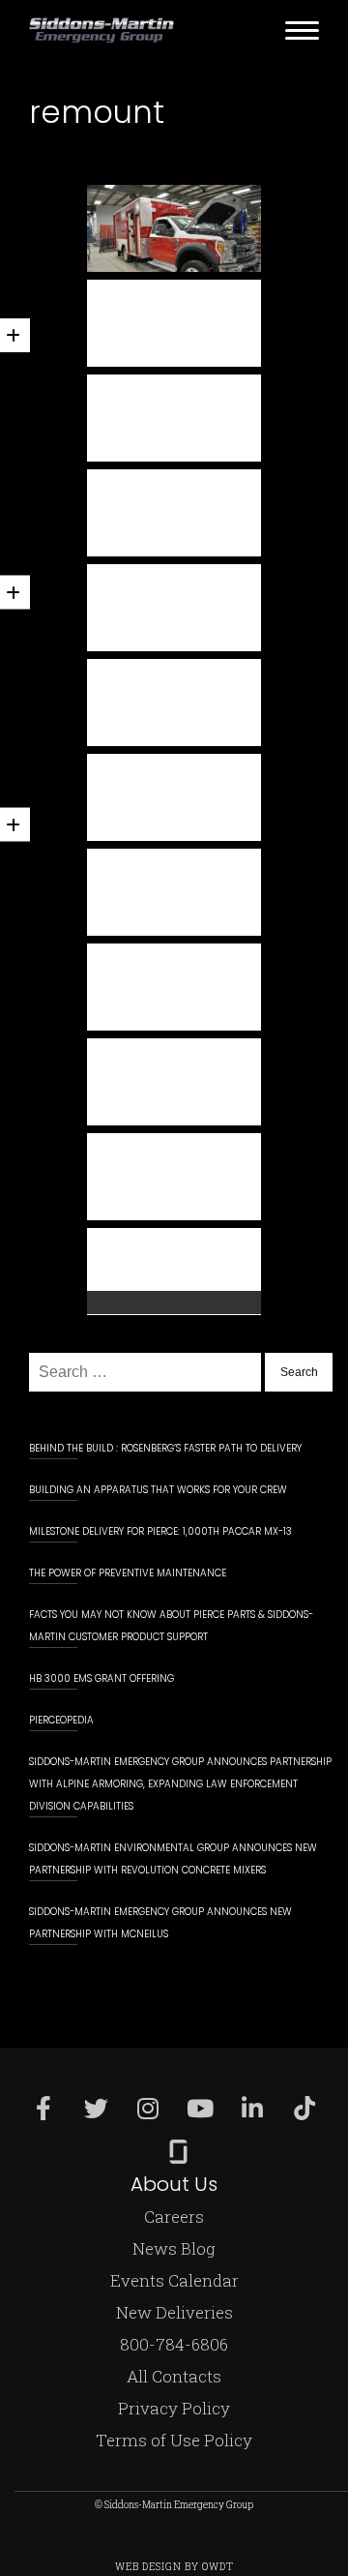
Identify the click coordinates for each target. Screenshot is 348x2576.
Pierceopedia (61, 1720)
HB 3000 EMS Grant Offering (101, 1678)
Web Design (148, 2567)
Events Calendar (174, 2280)
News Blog (174, 2248)
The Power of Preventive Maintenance (128, 1573)
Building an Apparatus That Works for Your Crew (158, 1490)
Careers (174, 2217)
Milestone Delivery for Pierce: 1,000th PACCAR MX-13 (160, 1531)
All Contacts (174, 2376)
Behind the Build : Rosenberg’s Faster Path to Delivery (165, 1448)
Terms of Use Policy (174, 2440)
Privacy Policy (174, 2408)
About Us (174, 2184)
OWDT (218, 2567)
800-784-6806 (174, 2344)
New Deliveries (174, 2312)
